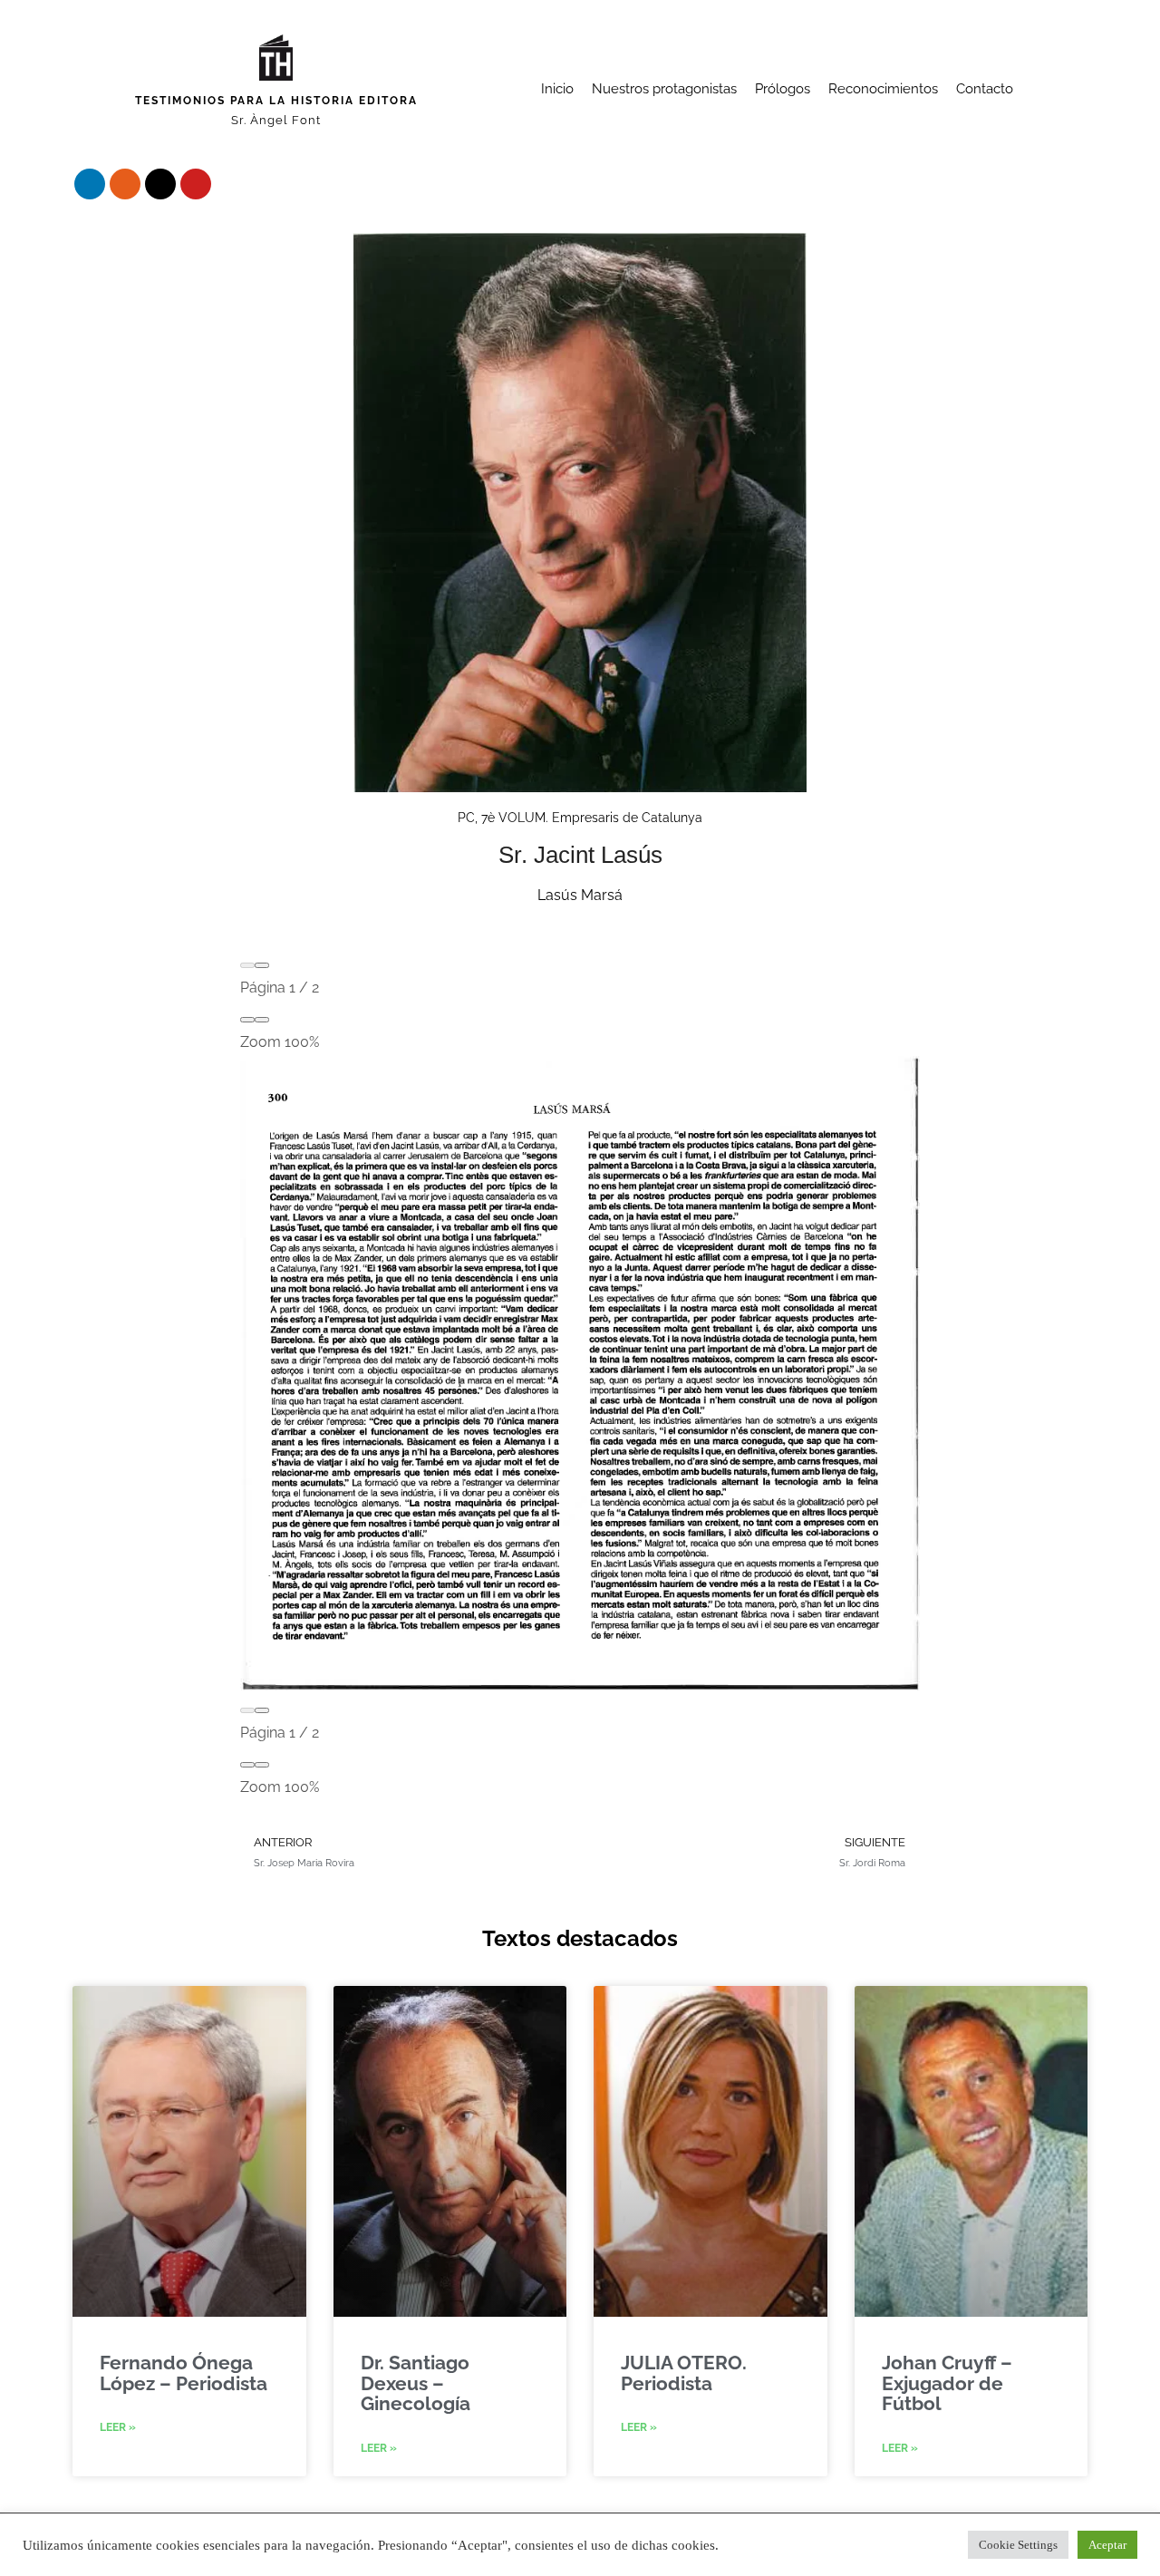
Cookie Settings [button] (1018, 2545)
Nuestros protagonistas (664, 89)
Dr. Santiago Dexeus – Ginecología (416, 2383)
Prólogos (783, 89)
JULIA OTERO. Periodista (684, 2373)
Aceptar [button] (1107, 2545)
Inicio (557, 89)
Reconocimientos (883, 89)
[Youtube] (196, 184)
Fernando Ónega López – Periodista (184, 2373)
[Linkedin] (90, 184)
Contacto (985, 89)
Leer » (118, 2427)
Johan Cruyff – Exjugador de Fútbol (947, 2383)
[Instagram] (125, 184)
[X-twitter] (160, 184)
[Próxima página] (262, 965)
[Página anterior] (247, 965)
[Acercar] (262, 1020)
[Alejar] (247, 1020)
